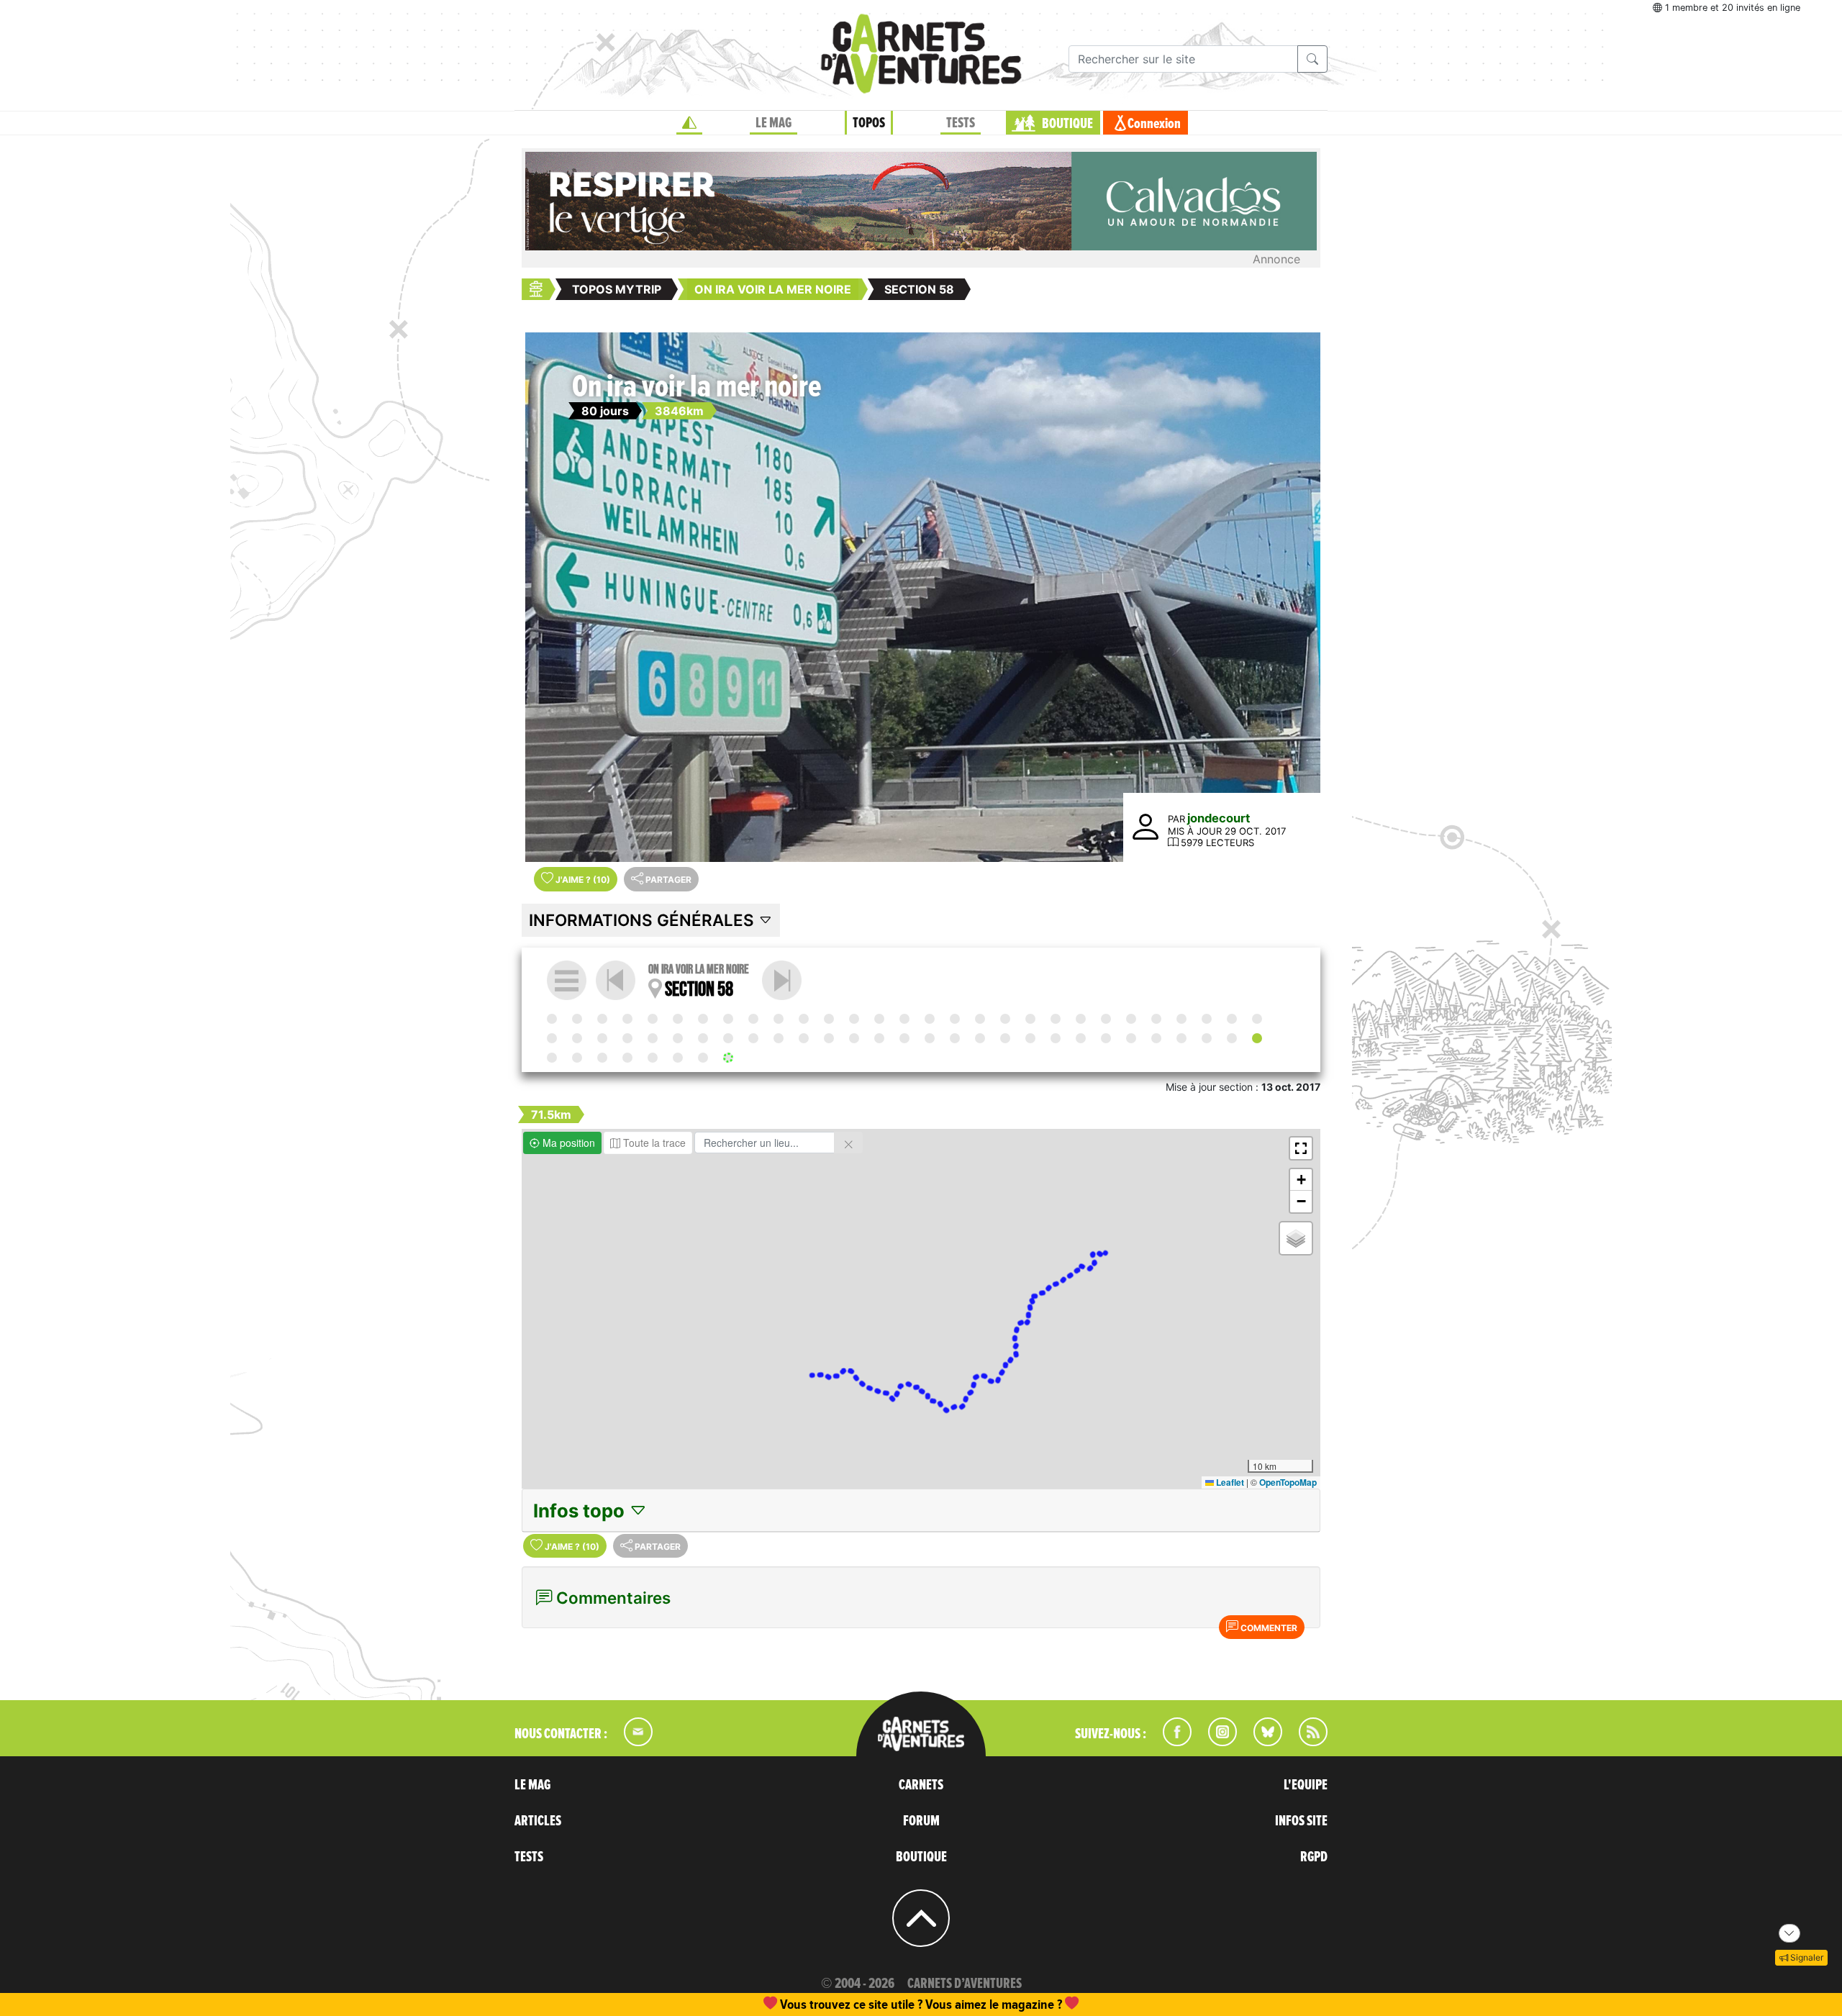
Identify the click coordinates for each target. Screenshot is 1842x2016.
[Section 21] (1056, 1019)
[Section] (904, 1038)
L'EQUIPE (1306, 1785)
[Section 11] (804, 1019)
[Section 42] (854, 1038)
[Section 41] (829, 1038)
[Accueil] (689, 123)
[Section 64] (678, 1058)
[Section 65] (703, 1058)
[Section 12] (829, 1019)
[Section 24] (1131, 1019)
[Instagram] (1216, 1742)
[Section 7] (703, 1019)
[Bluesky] (1261, 1742)
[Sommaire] (567, 980)
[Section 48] (1005, 1038)
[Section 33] (627, 1038)
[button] (1301, 1148)
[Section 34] (653, 1038)
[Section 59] (782, 980)
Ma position (567, 1143)
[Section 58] (1257, 1038)
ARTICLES (538, 1821)
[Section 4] (627, 1019)
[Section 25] (1156, 1019)
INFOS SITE (1301, 1821)
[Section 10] (779, 1019)
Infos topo (581, 1511)
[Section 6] (678, 1019)
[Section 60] (577, 1058)
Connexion (1154, 124)
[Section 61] (602, 1058)
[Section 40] (804, 1038)
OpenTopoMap (1288, 1482)
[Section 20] (1030, 1019)
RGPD (1314, 1857)
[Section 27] (1207, 1019)
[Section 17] (955, 1019)
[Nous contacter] (631, 1742)
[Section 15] (904, 1019)
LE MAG (773, 123)
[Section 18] (980, 1019)
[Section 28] (1232, 1019)
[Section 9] (753, 1019)
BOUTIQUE (1067, 124)
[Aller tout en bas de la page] (1789, 1933)
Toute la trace (653, 1143)
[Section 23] (1106, 1019)
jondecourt (1219, 818)
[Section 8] (728, 1019)
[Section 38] (753, 1038)
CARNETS (921, 1785)
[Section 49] (1030, 1038)
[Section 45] (930, 1038)
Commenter (1268, 1628)
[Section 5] (653, 1019)
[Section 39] (779, 1038)
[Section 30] (552, 1038)
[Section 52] (1106, 1038)
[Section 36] (703, 1038)
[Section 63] (653, 1058)
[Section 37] (728, 1038)
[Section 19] (1005, 1019)
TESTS (961, 123)
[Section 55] (1181, 1038)
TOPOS (869, 123)
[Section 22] (1081, 1019)
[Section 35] (678, 1038)
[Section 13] (854, 1019)
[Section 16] (930, 1019)
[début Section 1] (552, 1019)
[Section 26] (1181, 1019)
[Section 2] (577, 1019)
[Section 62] (627, 1058)
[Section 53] (1131, 1038)
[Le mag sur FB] (1171, 1742)
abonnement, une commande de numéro (809, 2004)
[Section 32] (602, 1038)
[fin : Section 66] (728, 1058)
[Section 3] (602, 1019)
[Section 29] (1257, 1019)
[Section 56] (1207, 1038)
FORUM (921, 1821)
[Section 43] (879, 1038)
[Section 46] (955, 1038)
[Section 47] (980, 1038)
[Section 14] (879, 1019)
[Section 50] (1056, 1038)
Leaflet (1229, 1482)
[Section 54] (1156, 1038)
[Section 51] (1081, 1038)
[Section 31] (577, 1038)
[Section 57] (1232, 1038)
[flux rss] (1306, 1742)
